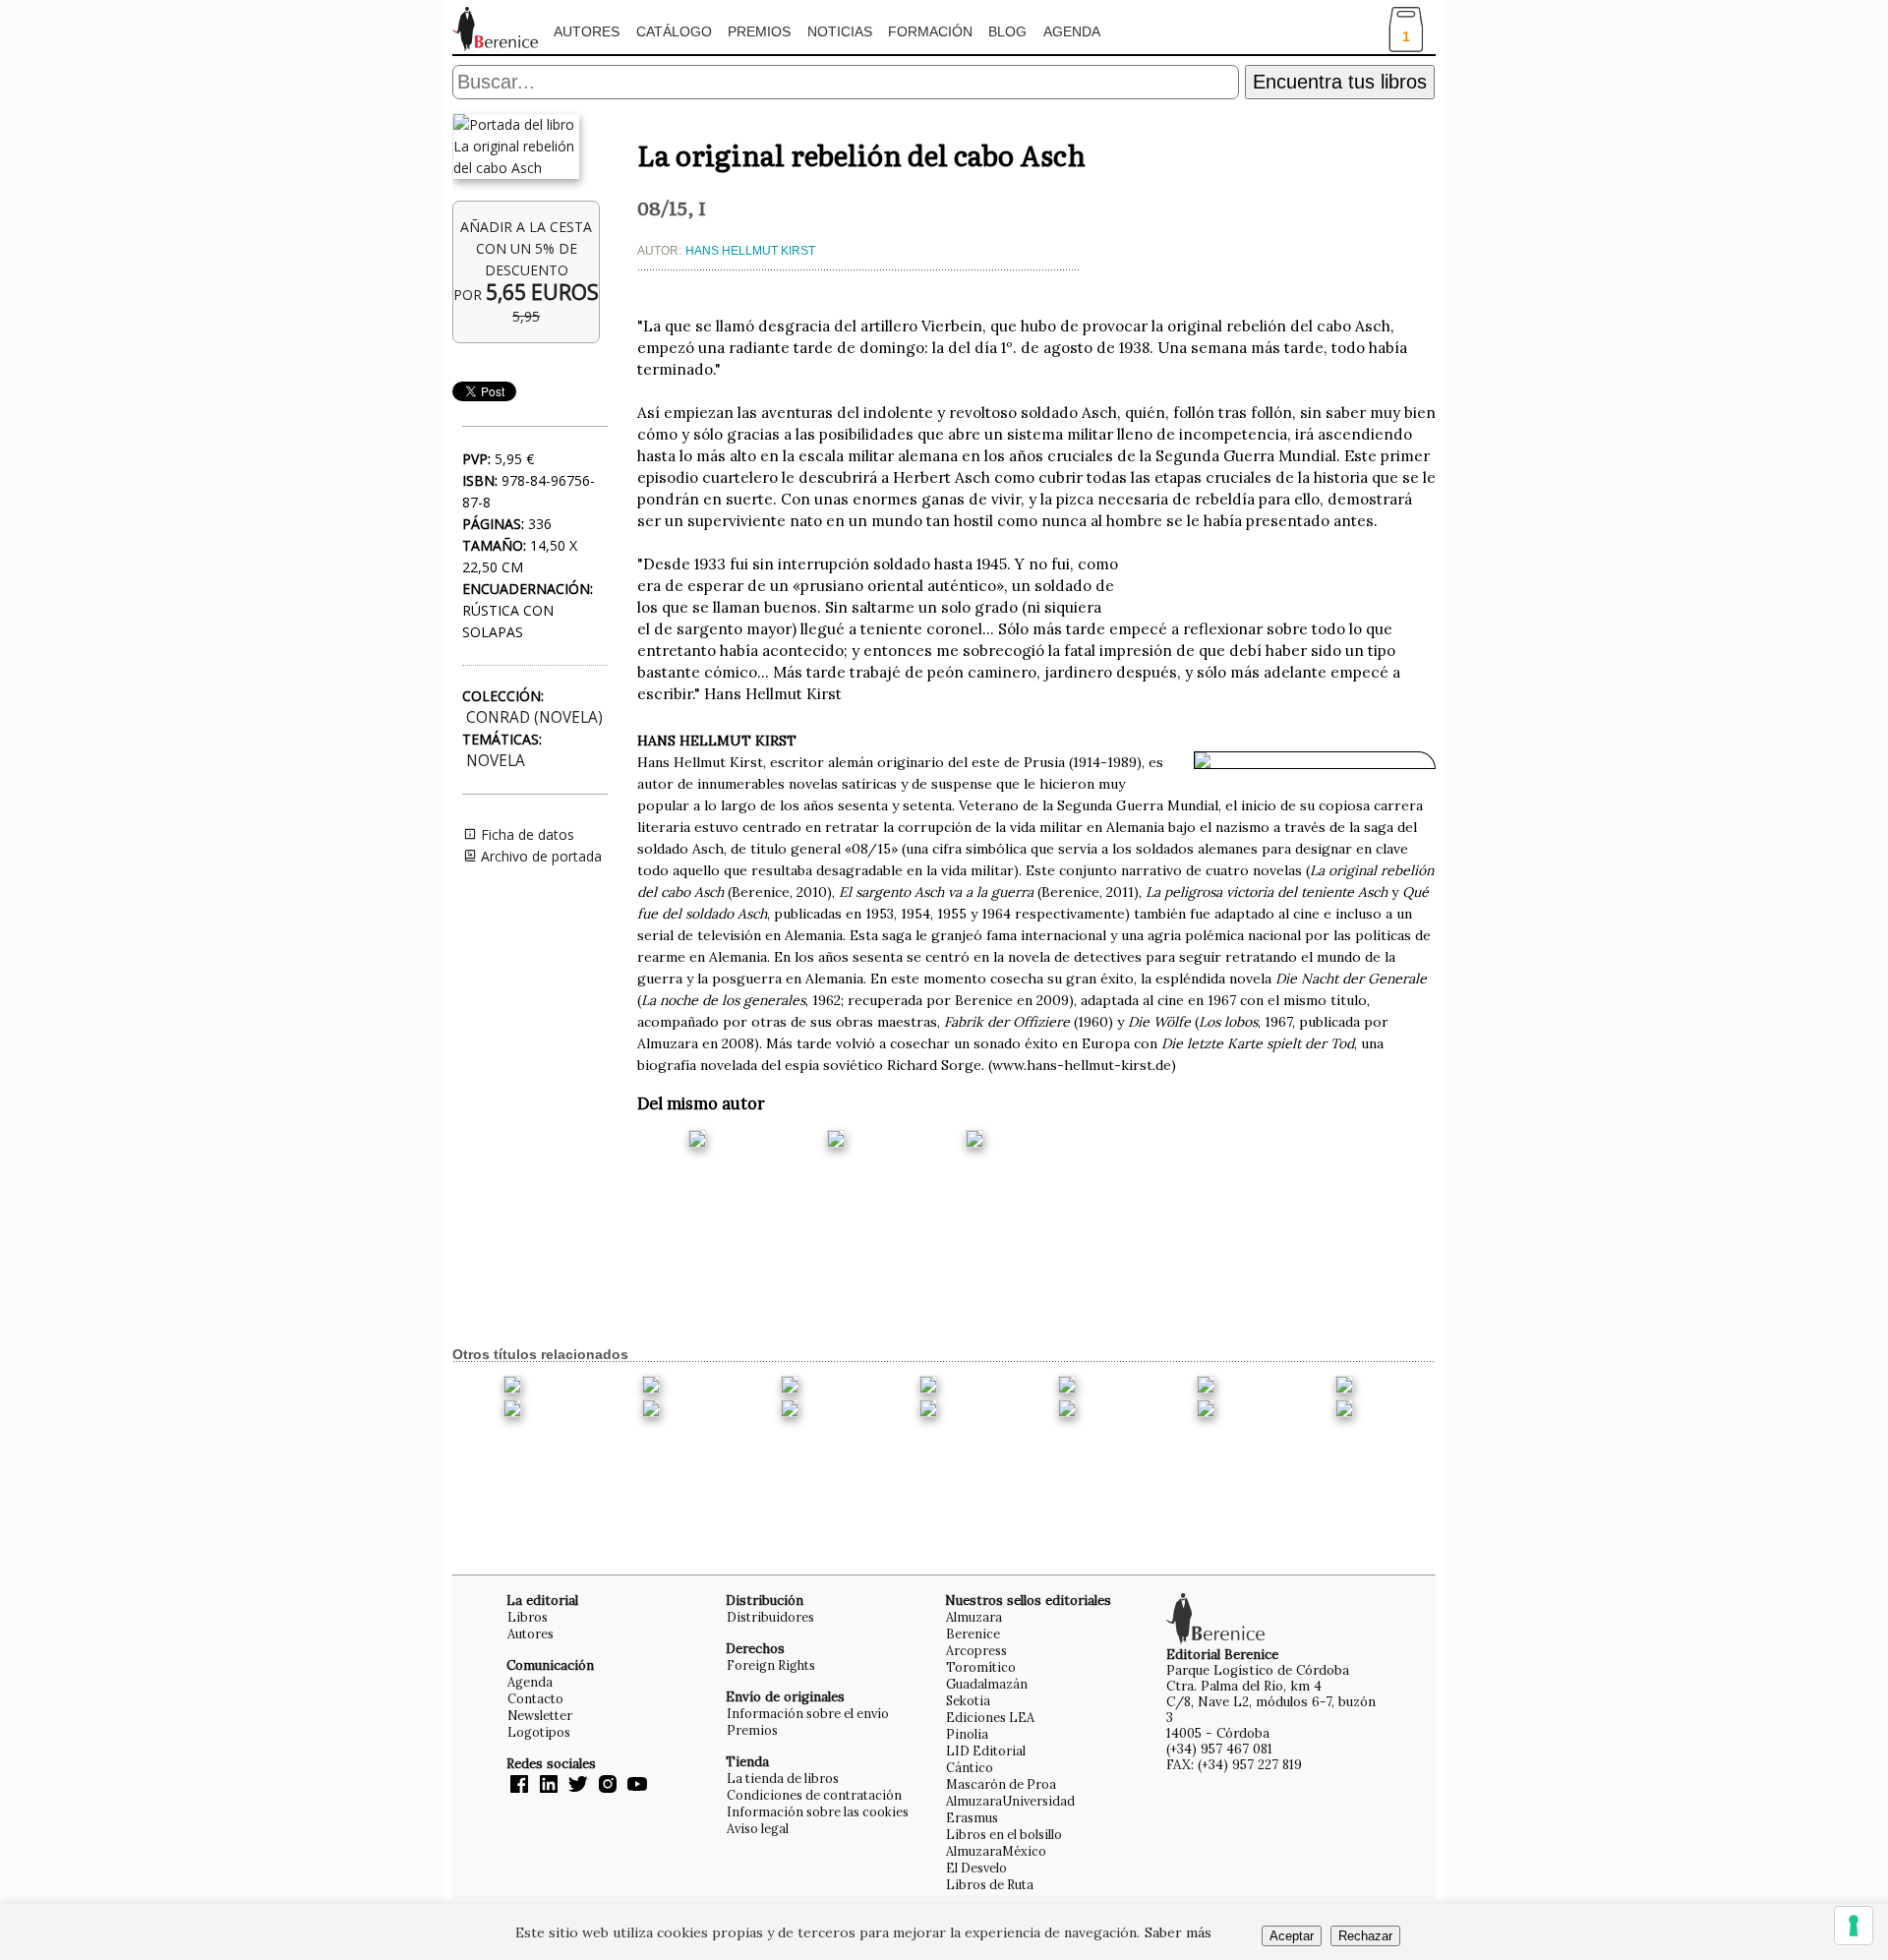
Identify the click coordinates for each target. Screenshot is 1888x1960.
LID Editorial (986, 1751)
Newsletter (540, 1715)
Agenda (1072, 31)
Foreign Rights (771, 1665)
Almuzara (974, 1617)
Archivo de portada (539, 856)
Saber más (1178, 1932)
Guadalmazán (987, 1684)
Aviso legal (758, 1828)
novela (496, 761)
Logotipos (539, 1732)
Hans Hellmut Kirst (750, 251)
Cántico (970, 1767)
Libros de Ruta (990, 1884)
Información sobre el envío (808, 1713)
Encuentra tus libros (1340, 82)
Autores (587, 31)
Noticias (840, 31)
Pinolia (967, 1734)
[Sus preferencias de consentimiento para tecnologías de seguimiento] (1854, 1926)
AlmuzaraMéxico (996, 1851)
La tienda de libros (783, 1778)
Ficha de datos (526, 834)
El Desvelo (976, 1868)
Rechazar (1365, 1936)
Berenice (973, 1633)
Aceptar (1292, 1936)
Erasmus (972, 1817)
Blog (1007, 31)
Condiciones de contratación (814, 1795)
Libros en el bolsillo (1004, 1834)
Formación (930, 31)
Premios (759, 31)
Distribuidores (770, 1617)
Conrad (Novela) (534, 717)
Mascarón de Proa (1001, 1784)
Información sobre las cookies (818, 1812)
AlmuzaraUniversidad (1010, 1801)
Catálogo (674, 31)
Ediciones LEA (990, 1717)
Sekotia (968, 1700)
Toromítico (981, 1667)
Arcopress (976, 1650)
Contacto (535, 1698)
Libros (528, 1617)
